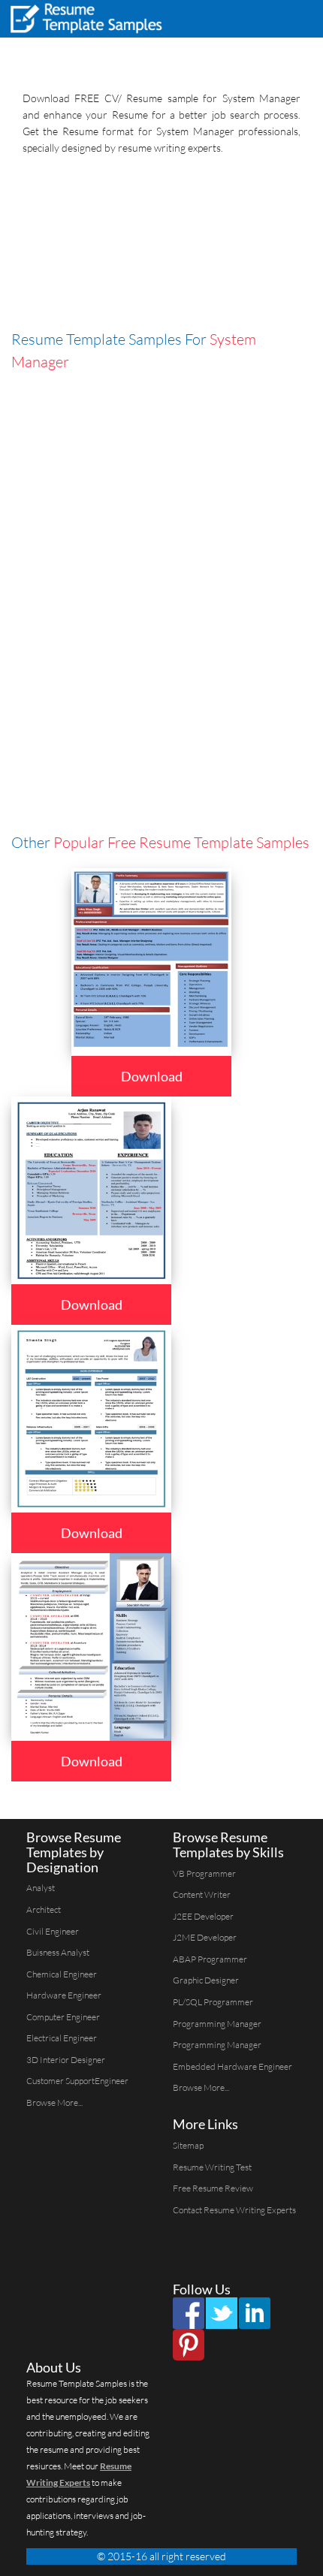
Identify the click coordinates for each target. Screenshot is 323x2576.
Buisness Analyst (58, 1952)
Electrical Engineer (62, 2038)
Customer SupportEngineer (77, 2081)
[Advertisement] (161, 246)
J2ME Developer (205, 1937)
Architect (44, 1909)
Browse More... (54, 2102)
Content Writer (202, 1894)
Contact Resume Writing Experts (234, 2210)
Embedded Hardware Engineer (232, 2066)
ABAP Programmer (210, 1959)
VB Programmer (204, 1873)
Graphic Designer (206, 1980)
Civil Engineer (53, 1931)
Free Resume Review (213, 2188)
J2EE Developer (203, 1916)
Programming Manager (217, 2024)
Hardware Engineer (64, 1995)
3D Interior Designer (66, 2060)
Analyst (41, 1888)
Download (152, 1076)
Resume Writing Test (212, 2167)
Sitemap (188, 2145)
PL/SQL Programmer (213, 2002)
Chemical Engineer (62, 1974)
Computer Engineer (63, 2017)
